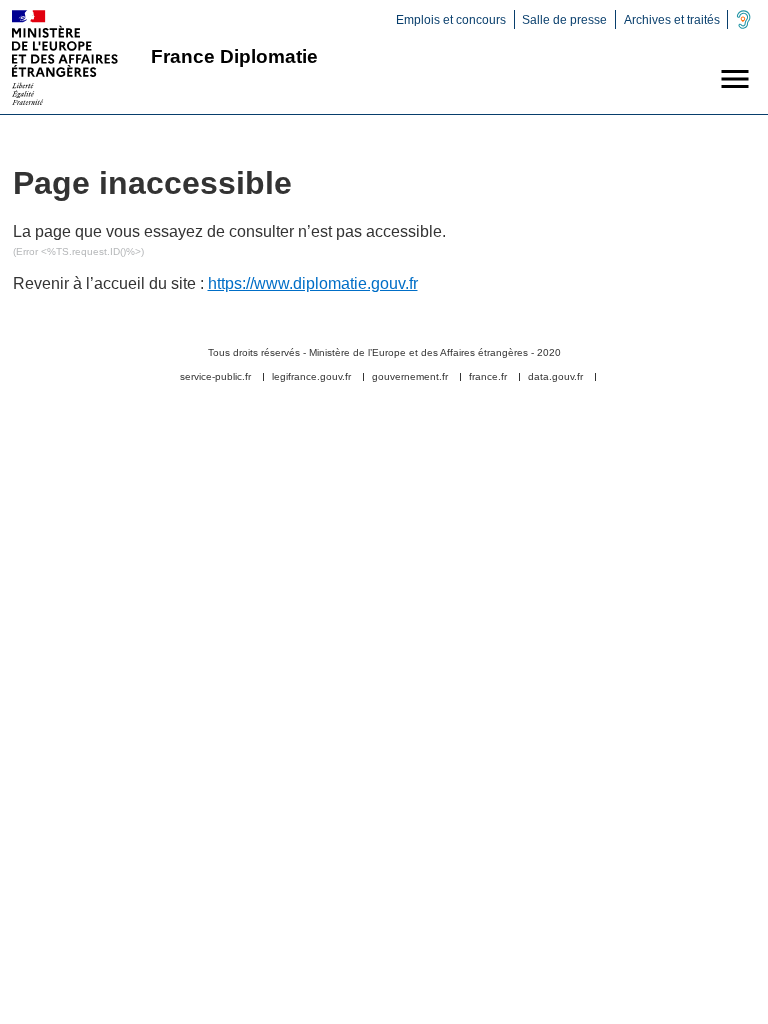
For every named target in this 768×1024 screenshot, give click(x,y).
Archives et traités (672, 20)
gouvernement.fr (410, 377)
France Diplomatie (234, 56)
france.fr (488, 377)
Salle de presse (564, 20)
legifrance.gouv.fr (311, 377)
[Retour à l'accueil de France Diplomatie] (65, 57)
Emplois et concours (451, 20)
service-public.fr (215, 377)
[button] (735, 79)
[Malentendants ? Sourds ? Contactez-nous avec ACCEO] (743, 25)
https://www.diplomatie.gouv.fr (313, 283)
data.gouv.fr (555, 377)
